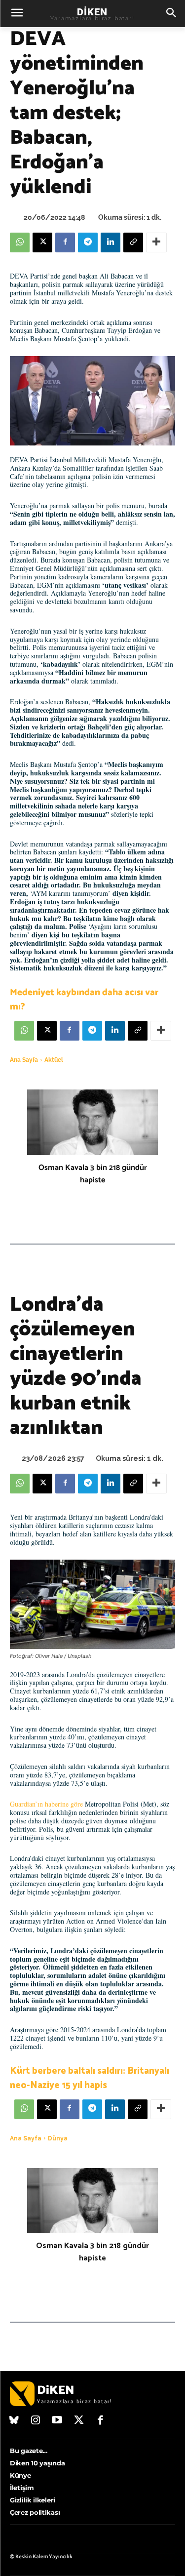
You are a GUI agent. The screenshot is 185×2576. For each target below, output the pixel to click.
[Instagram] (36, 2421)
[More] (156, 242)
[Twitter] (79, 2421)
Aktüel (54, 1060)
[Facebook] (65, 242)
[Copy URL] (133, 242)
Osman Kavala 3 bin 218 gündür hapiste (93, 1174)
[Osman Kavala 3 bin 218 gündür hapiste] (92, 1122)
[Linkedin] (111, 242)
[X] (42, 242)
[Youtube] (57, 2421)
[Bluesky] (14, 2421)
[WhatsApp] (20, 242)
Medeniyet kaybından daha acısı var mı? (84, 1000)
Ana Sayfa (24, 1060)
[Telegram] (88, 242)
